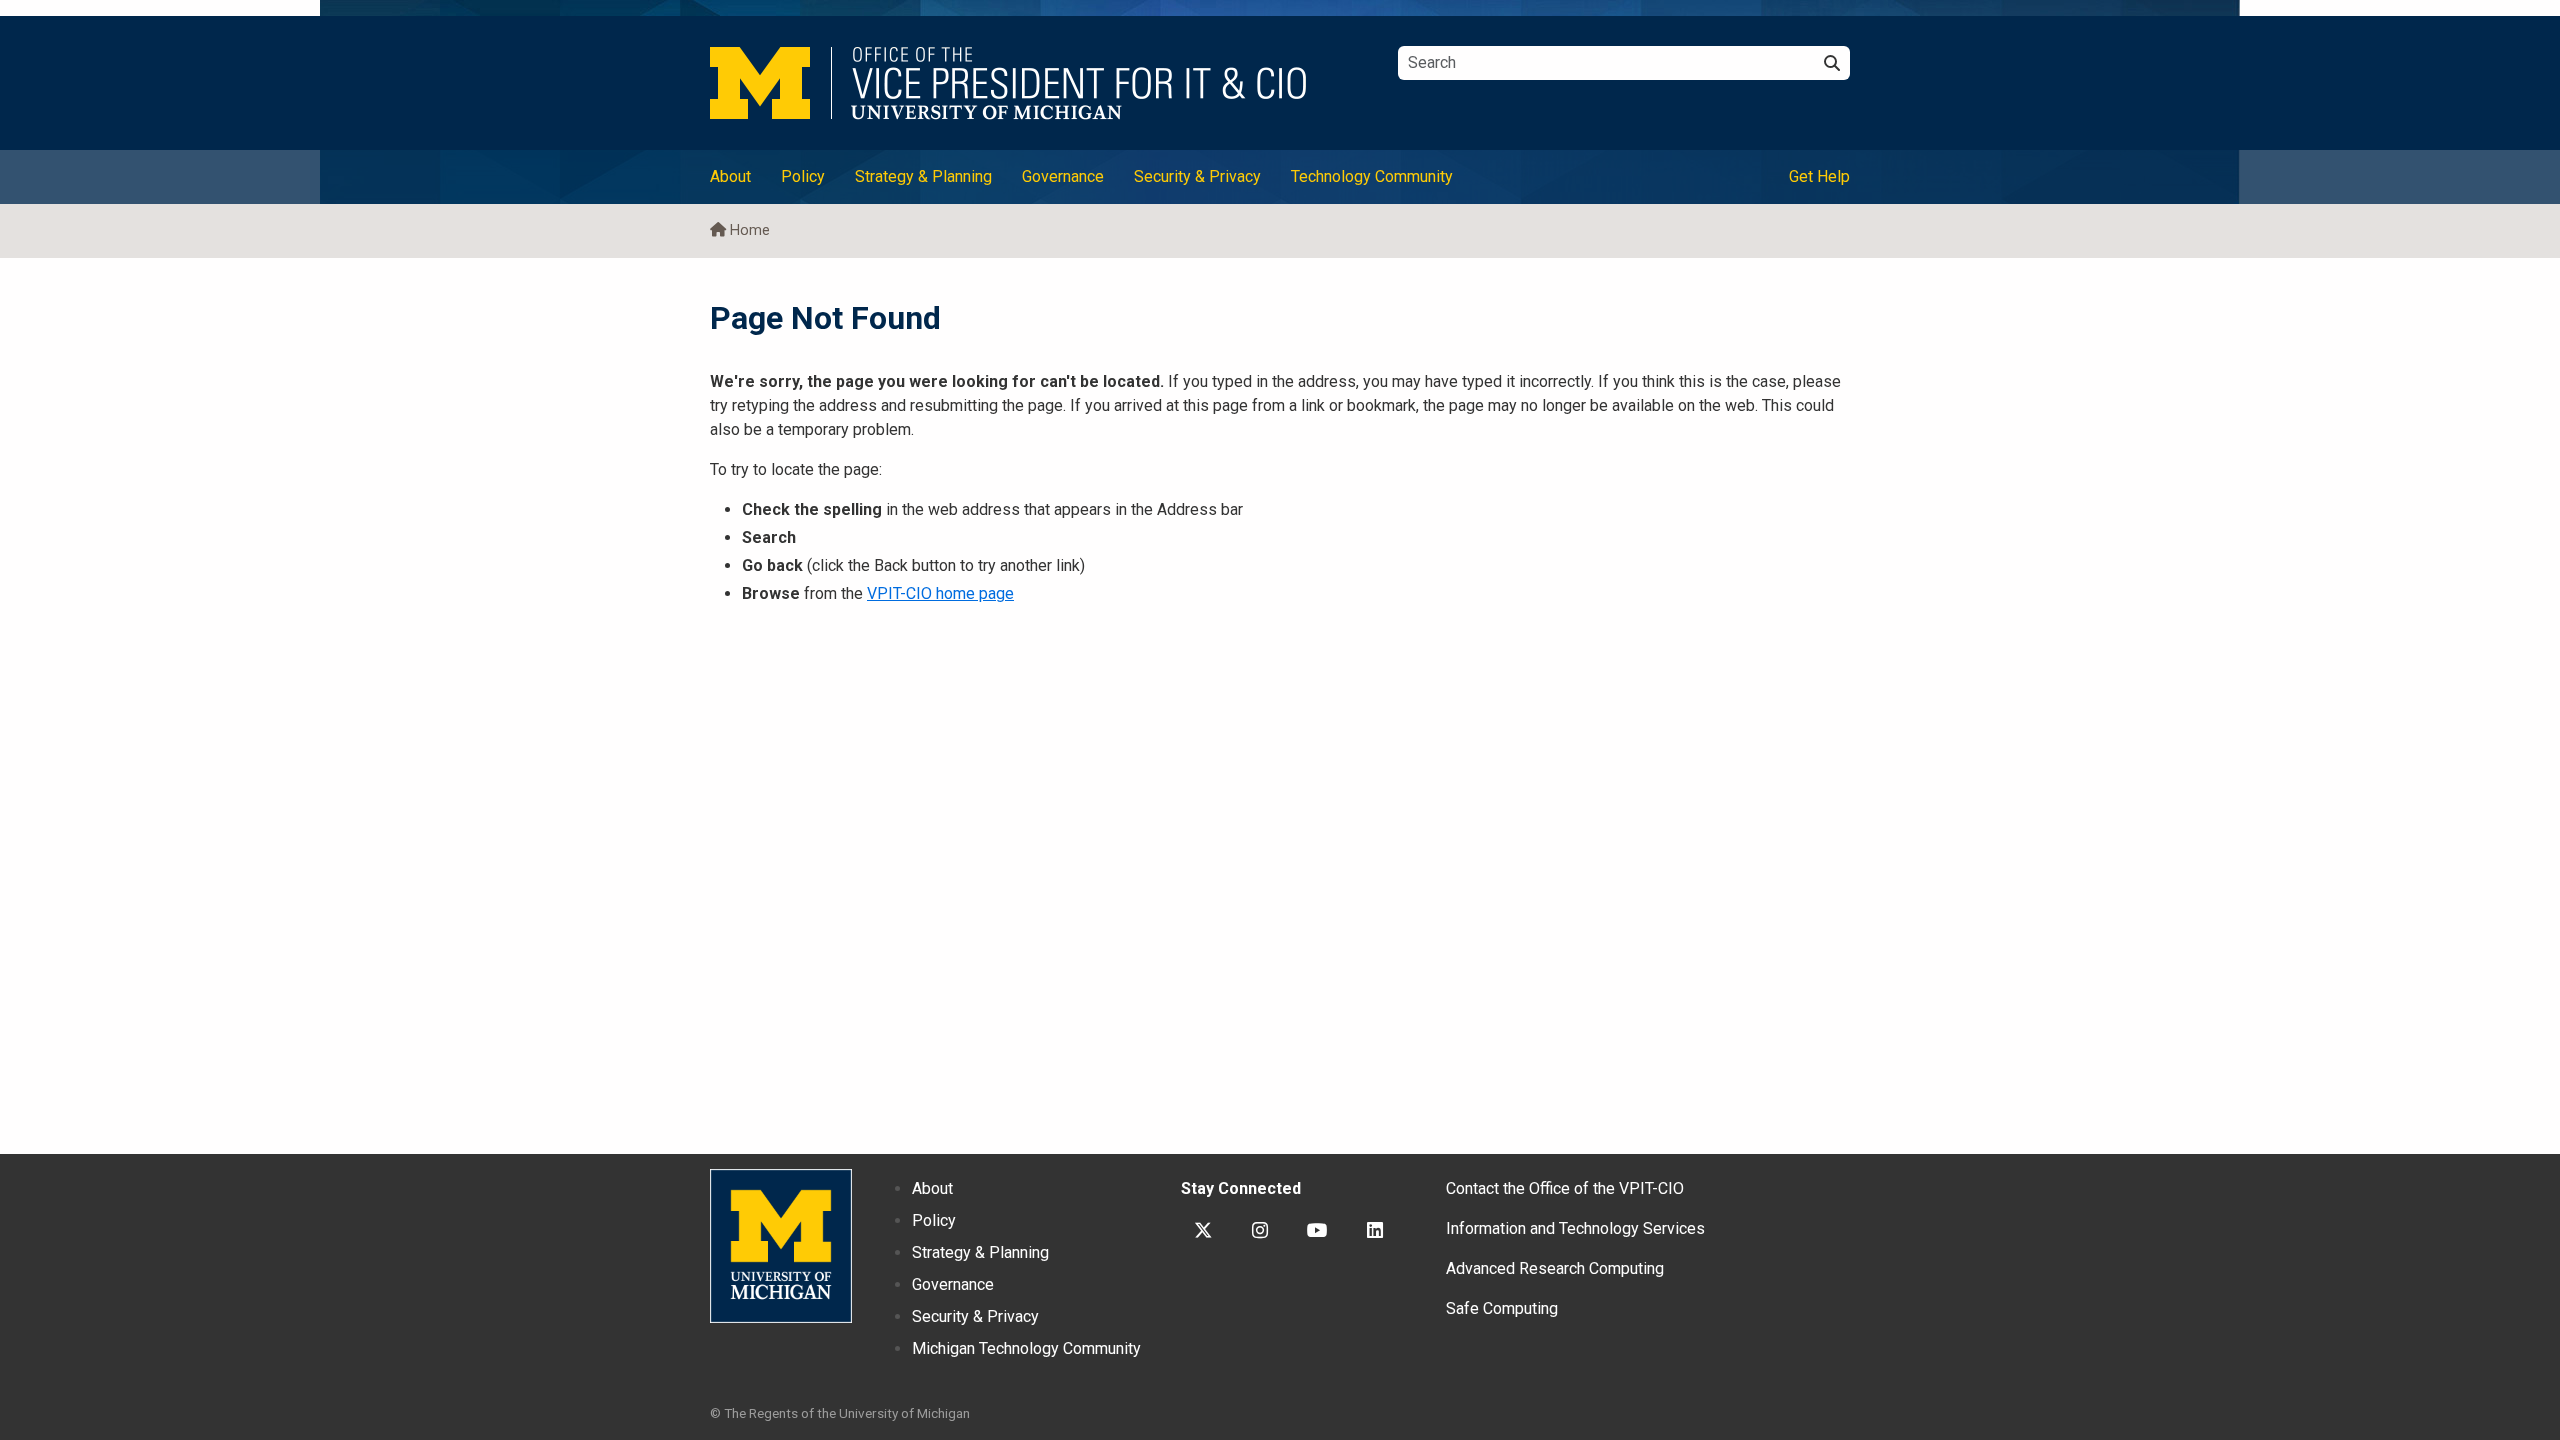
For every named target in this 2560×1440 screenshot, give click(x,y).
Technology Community (1372, 176)
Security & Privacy (1197, 176)
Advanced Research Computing (1555, 1268)
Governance (1063, 176)
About (730, 176)
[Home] (1039, 83)
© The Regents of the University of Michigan (840, 1413)
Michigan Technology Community (1026, 1348)
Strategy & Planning (923, 176)
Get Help (1819, 176)
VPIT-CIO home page (940, 593)
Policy (803, 176)
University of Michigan (781, 1246)
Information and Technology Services (1575, 1228)
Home (750, 230)
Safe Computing (1502, 1308)
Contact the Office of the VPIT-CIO (1565, 1188)
